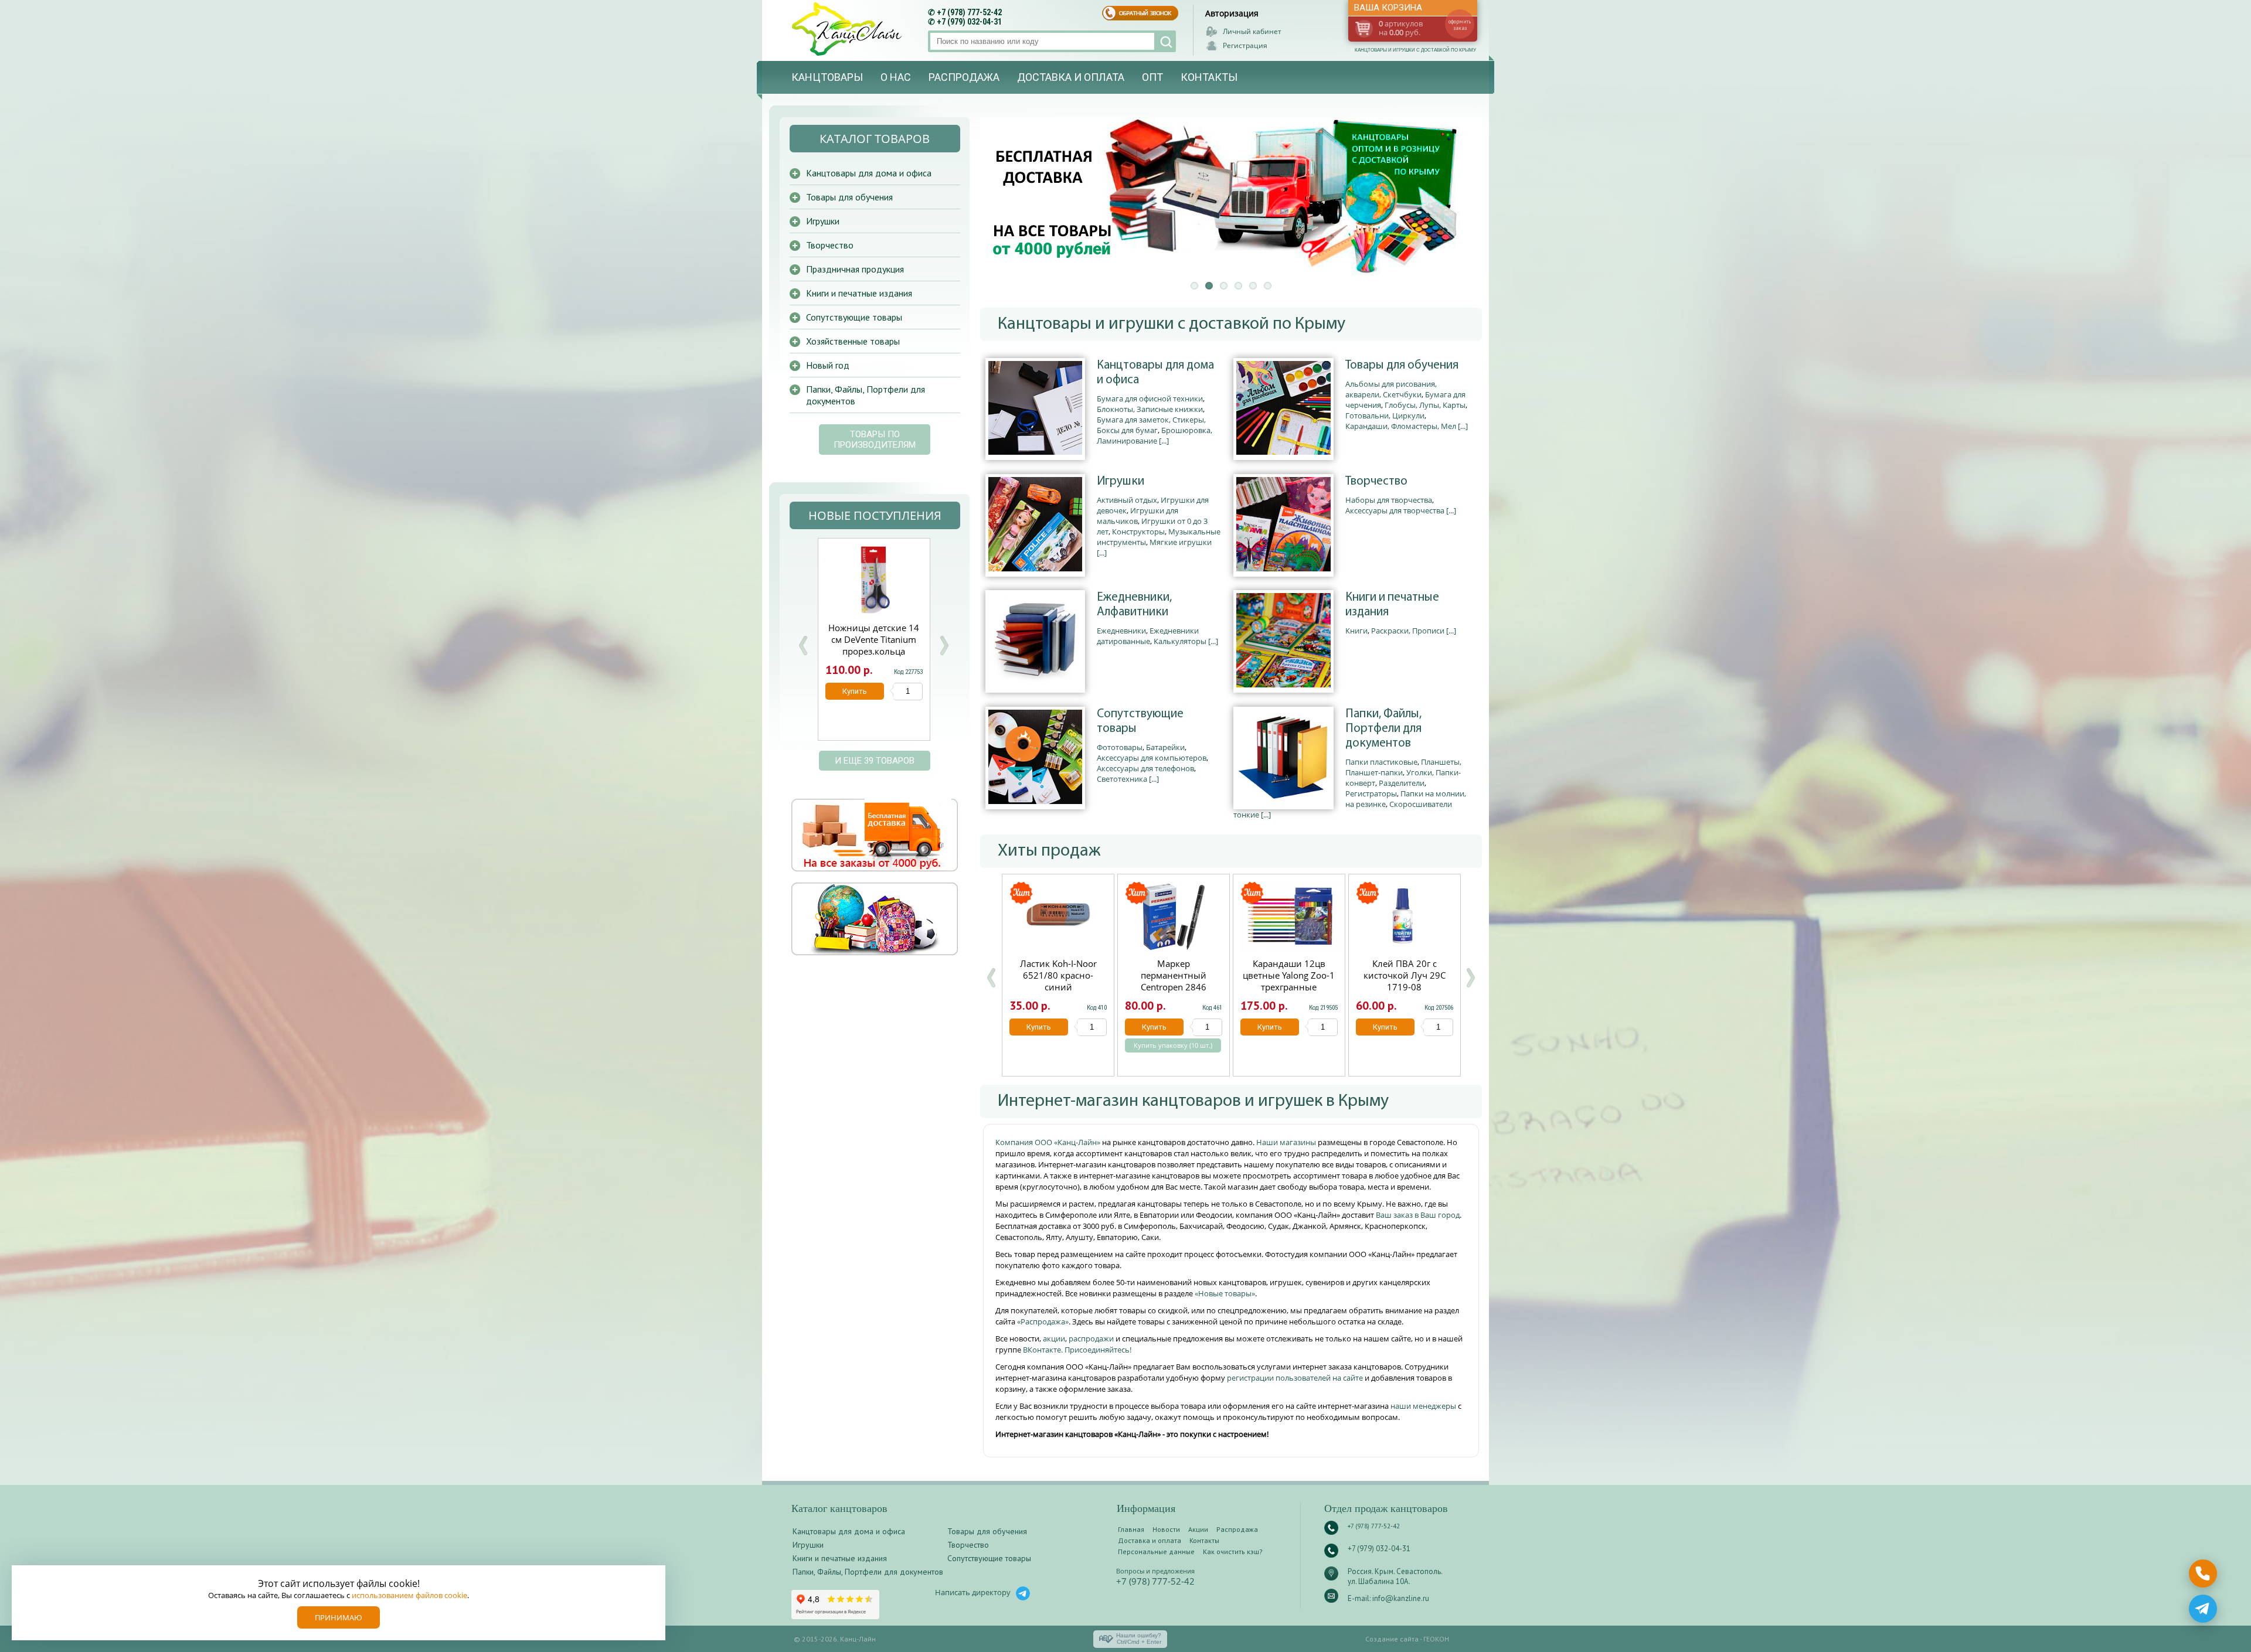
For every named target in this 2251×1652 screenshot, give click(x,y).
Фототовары (1120, 747)
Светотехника (1122, 779)
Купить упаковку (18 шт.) (873, 710)
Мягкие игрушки (1181, 542)
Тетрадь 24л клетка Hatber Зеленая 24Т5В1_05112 (874, 639)
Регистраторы (1371, 793)
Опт (1152, 77)
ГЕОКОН (1436, 1639)
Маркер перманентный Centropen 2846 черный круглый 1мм (1174, 981)
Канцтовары (827, 77)
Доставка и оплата (1071, 77)
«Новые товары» (1225, 1293)
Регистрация (1245, 45)
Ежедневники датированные (1148, 636)
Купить (1039, 1027)
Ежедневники (1121, 631)
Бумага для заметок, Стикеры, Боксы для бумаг (1151, 425)
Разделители (1402, 783)
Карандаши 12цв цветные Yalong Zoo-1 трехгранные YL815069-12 (1289, 981)
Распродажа (964, 77)
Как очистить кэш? (1233, 1551)
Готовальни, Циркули (1385, 415)
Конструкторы (1138, 532)
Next (944, 646)
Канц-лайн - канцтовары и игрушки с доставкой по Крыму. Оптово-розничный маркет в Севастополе (848, 29)
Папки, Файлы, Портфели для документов (1383, 729)
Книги (1356, 631)
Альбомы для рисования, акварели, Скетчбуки (1391, 389)
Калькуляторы (1180, 641)
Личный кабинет (1252, 31)
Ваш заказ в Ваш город (1418, 1215)
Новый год (828, 365)
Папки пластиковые (1381, 762)
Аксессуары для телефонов (1145, 768)
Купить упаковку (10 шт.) (1173, 1045)
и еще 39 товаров (875, 761)
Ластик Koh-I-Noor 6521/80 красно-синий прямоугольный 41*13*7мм (1058, 987)
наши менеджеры (1424, 1406)
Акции (1198, 1529)
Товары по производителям (875, 440)
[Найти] (1165, 41)
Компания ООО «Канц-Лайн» (1049, 1142)
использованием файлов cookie (409, 1595)
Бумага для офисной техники (1150, 398)
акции (1054, 1338)
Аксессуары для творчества (1395, 510)
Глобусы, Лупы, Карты (1425, 405)
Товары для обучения (1402, 365)
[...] (1164, 441)
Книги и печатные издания (1392, 605)
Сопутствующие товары (1140, 721)
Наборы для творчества (1389, 500)
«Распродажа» (1043, 1321)
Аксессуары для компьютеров (1152, 758)
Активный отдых (1127, 500)
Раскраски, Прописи (1408, 631)
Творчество (1376, 481)
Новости (1166, 1529)
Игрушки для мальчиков (1138, 516)
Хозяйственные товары (853, 341)
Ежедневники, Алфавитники (1134, 605)
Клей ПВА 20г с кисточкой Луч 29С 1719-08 (1405, 975)
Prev (803, 646)
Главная (1131, 1529)
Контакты (1209, 77)
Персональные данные (1156, 1551)
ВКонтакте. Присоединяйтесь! (1077, 1350)
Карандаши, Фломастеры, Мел (1401, 426)
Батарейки (1165, 747)
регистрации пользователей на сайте (1295, 1378)
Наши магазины (1287, 1142)
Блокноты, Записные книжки (1150, 409)
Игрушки (1121, 481)
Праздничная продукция (855, 269)
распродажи (1091, 1338)
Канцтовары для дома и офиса (1155, 373)
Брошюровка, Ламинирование (1155, 435)
